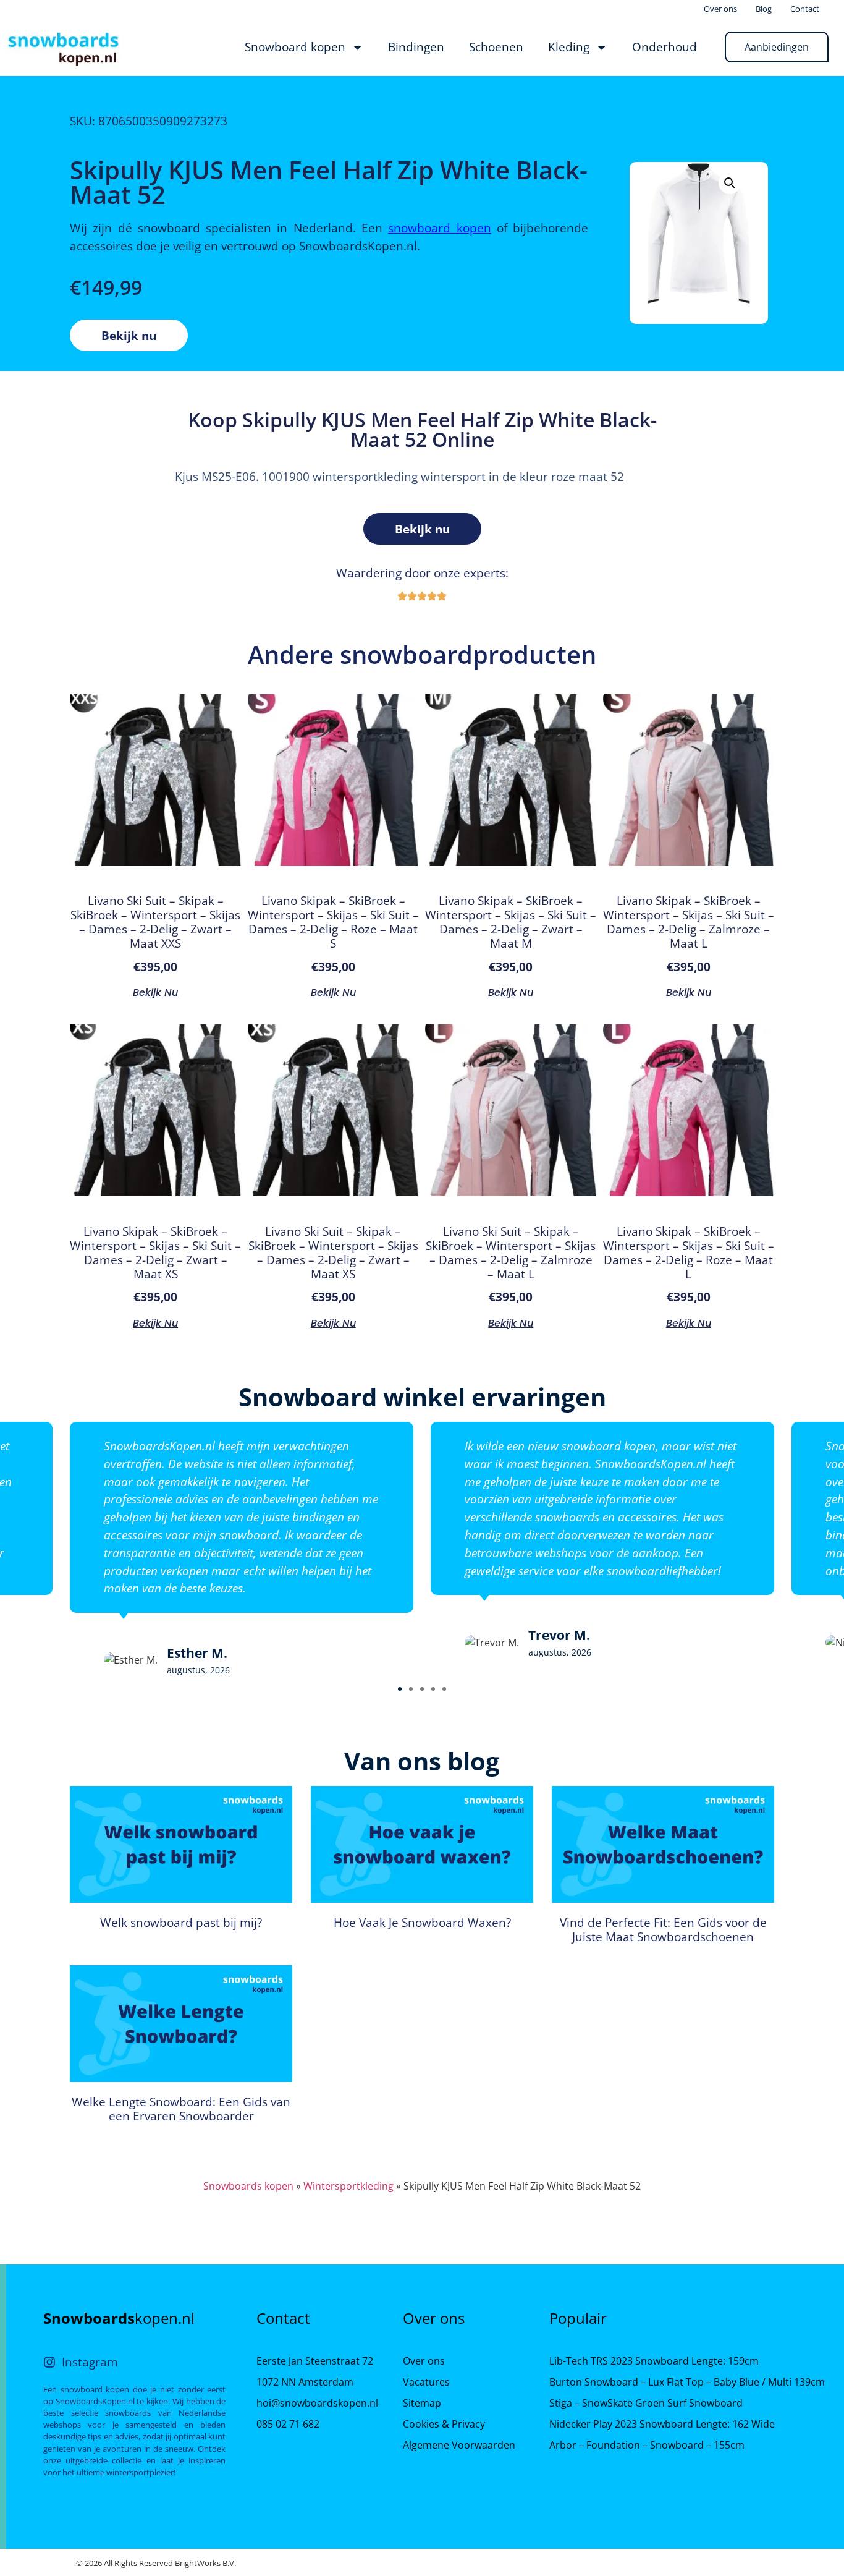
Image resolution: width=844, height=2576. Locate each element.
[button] (400, 1689)
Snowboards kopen (248, 2186)
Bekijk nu (129, 335)
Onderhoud (665, 47)
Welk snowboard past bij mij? (181, 1922)
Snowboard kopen (295, 47)
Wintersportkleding (348, 2186)
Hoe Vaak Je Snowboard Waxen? (422, 1922)
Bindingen (416, 47)
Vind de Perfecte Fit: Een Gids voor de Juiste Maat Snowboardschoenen (663, 1929)
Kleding (569, 47)
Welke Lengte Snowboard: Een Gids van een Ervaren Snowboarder (181, 2109)
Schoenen (496, 47)
